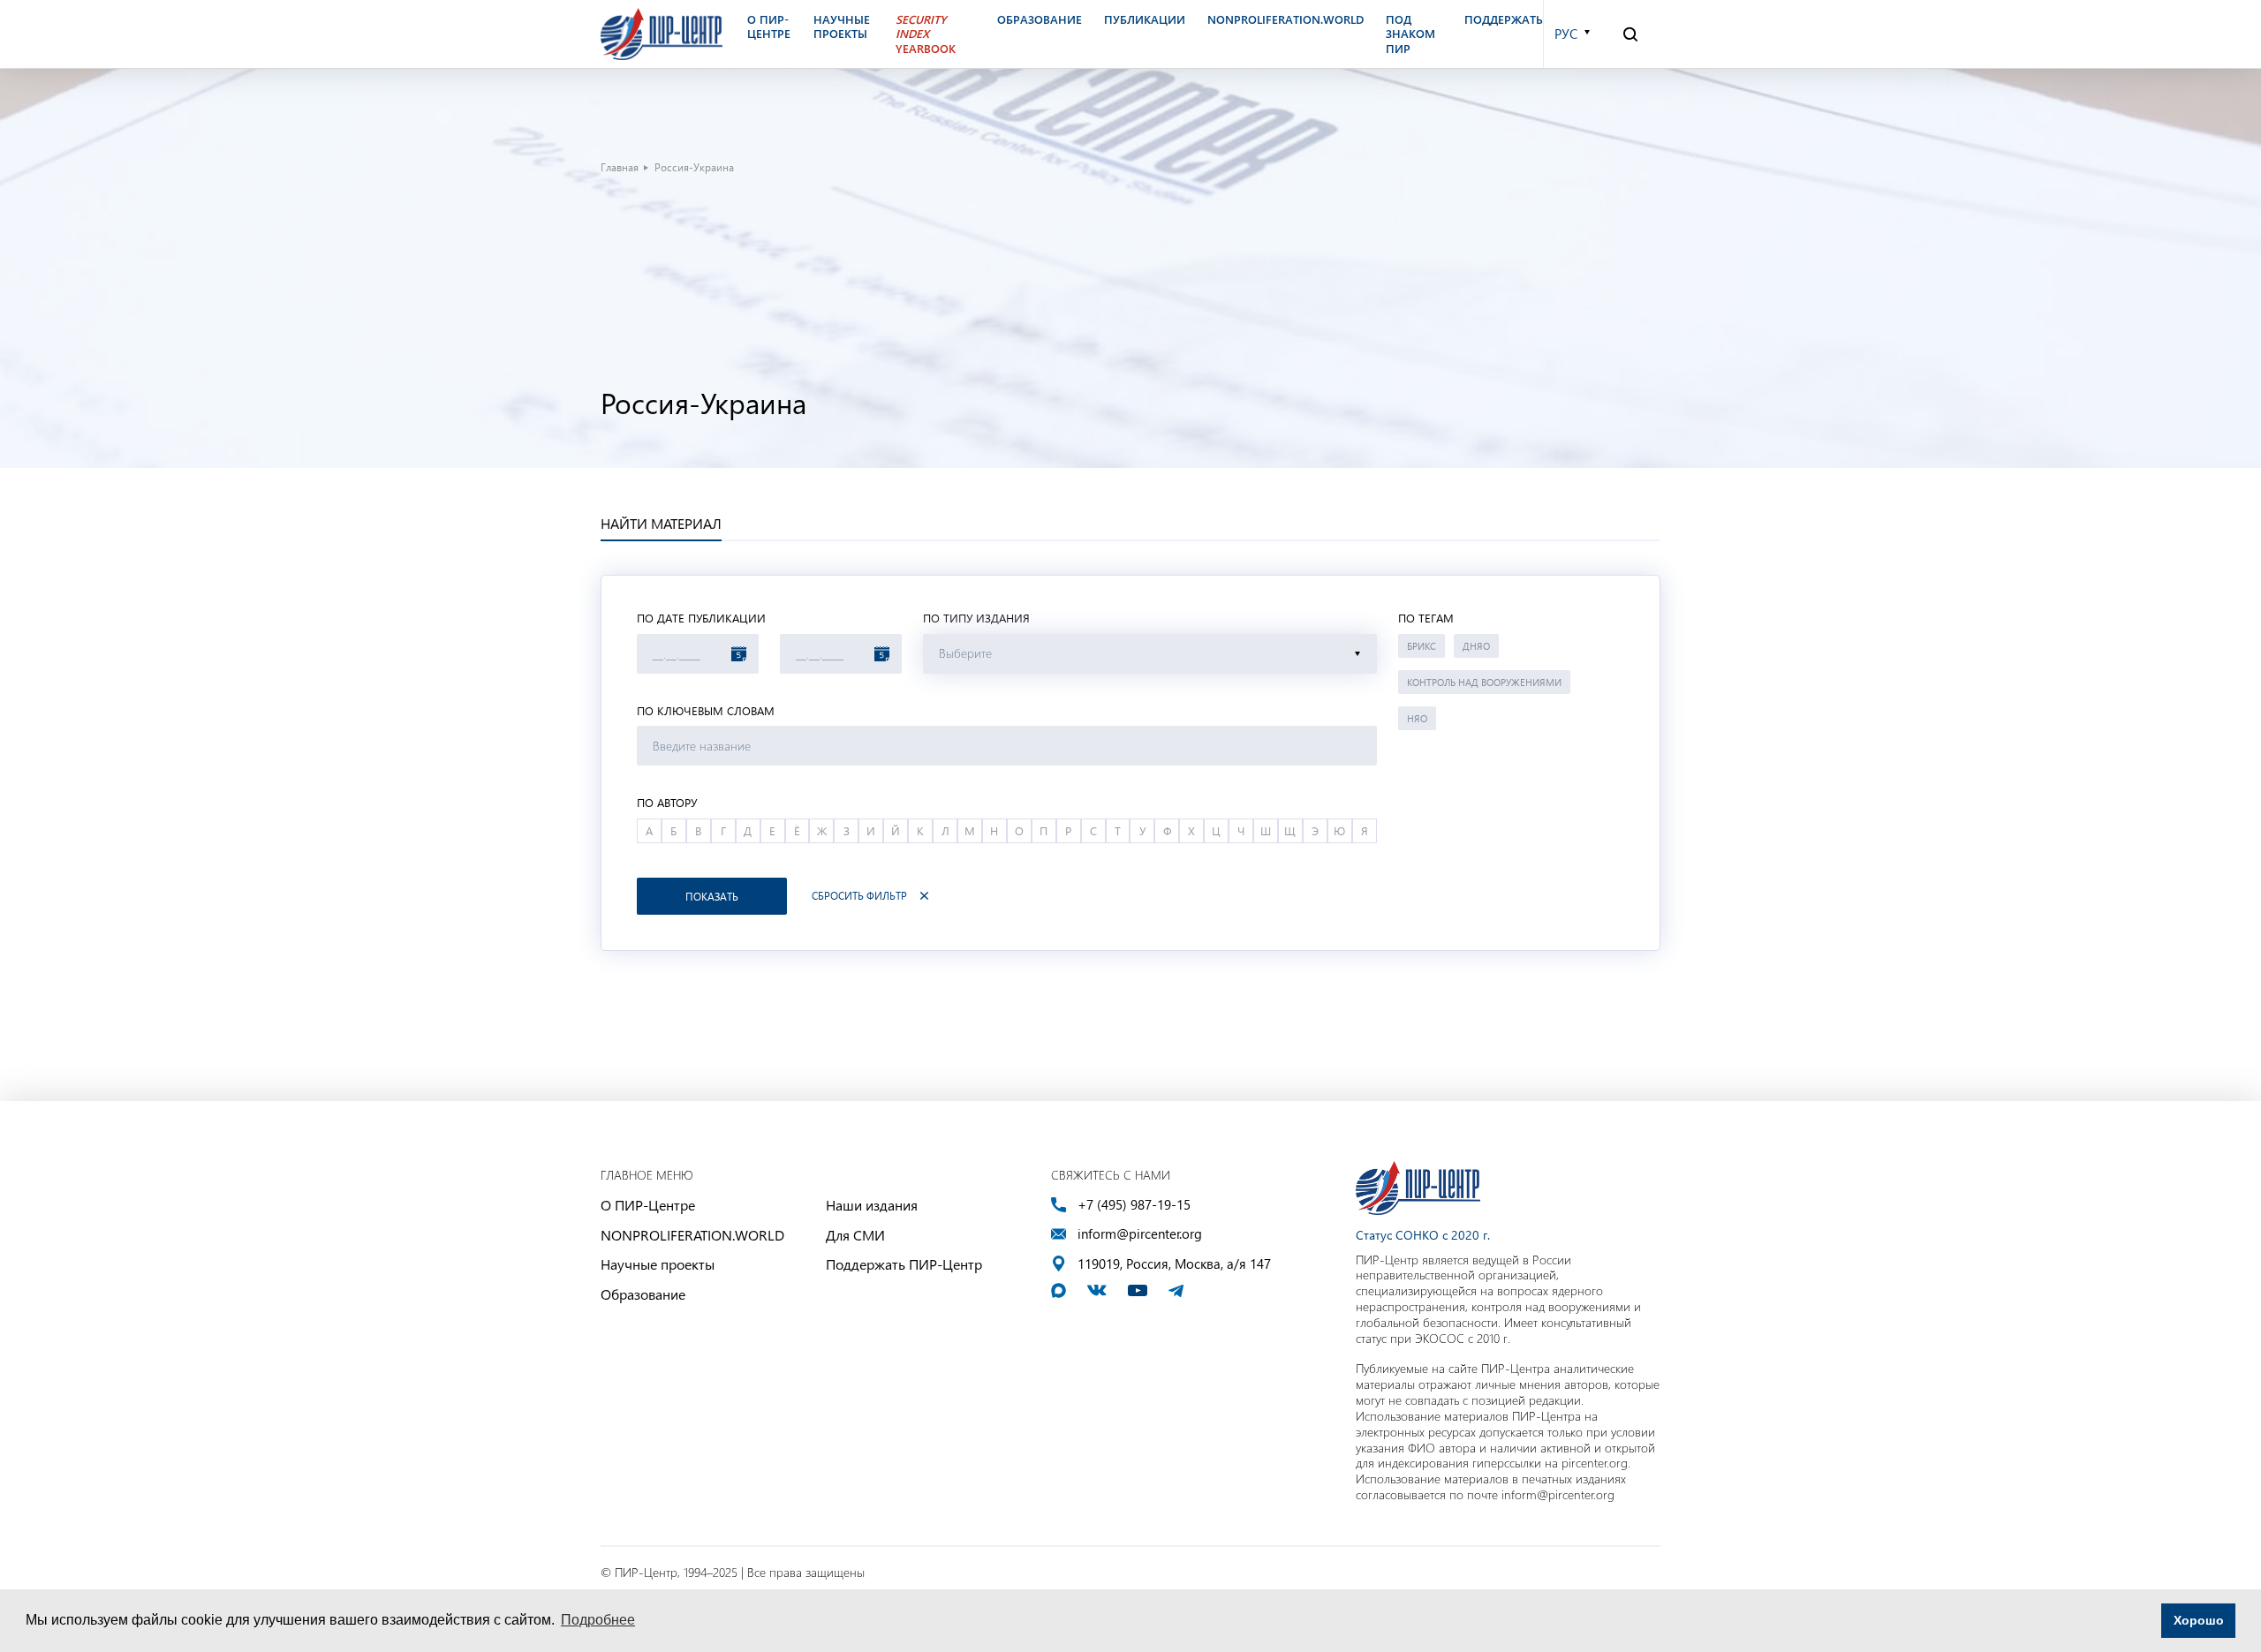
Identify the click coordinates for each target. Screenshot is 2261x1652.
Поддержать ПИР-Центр (904, 1264)
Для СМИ (855, 1235)
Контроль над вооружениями (1484, 682)
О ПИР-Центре (648, 1205)
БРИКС (1422, 646)
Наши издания (872, 1205)
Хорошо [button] (2199, 1620)
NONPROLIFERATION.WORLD (692, 1235)
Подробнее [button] (598, 1620)
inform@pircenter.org (1140, 1234)
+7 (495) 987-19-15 (1134, 1205)
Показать (712, 896)
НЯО (1417, 718)
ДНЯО (1476, 646)
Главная (620, 167)
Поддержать (1504, 19)
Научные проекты (658, 1264)
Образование (643, 1294)
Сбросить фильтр (859, 896)
